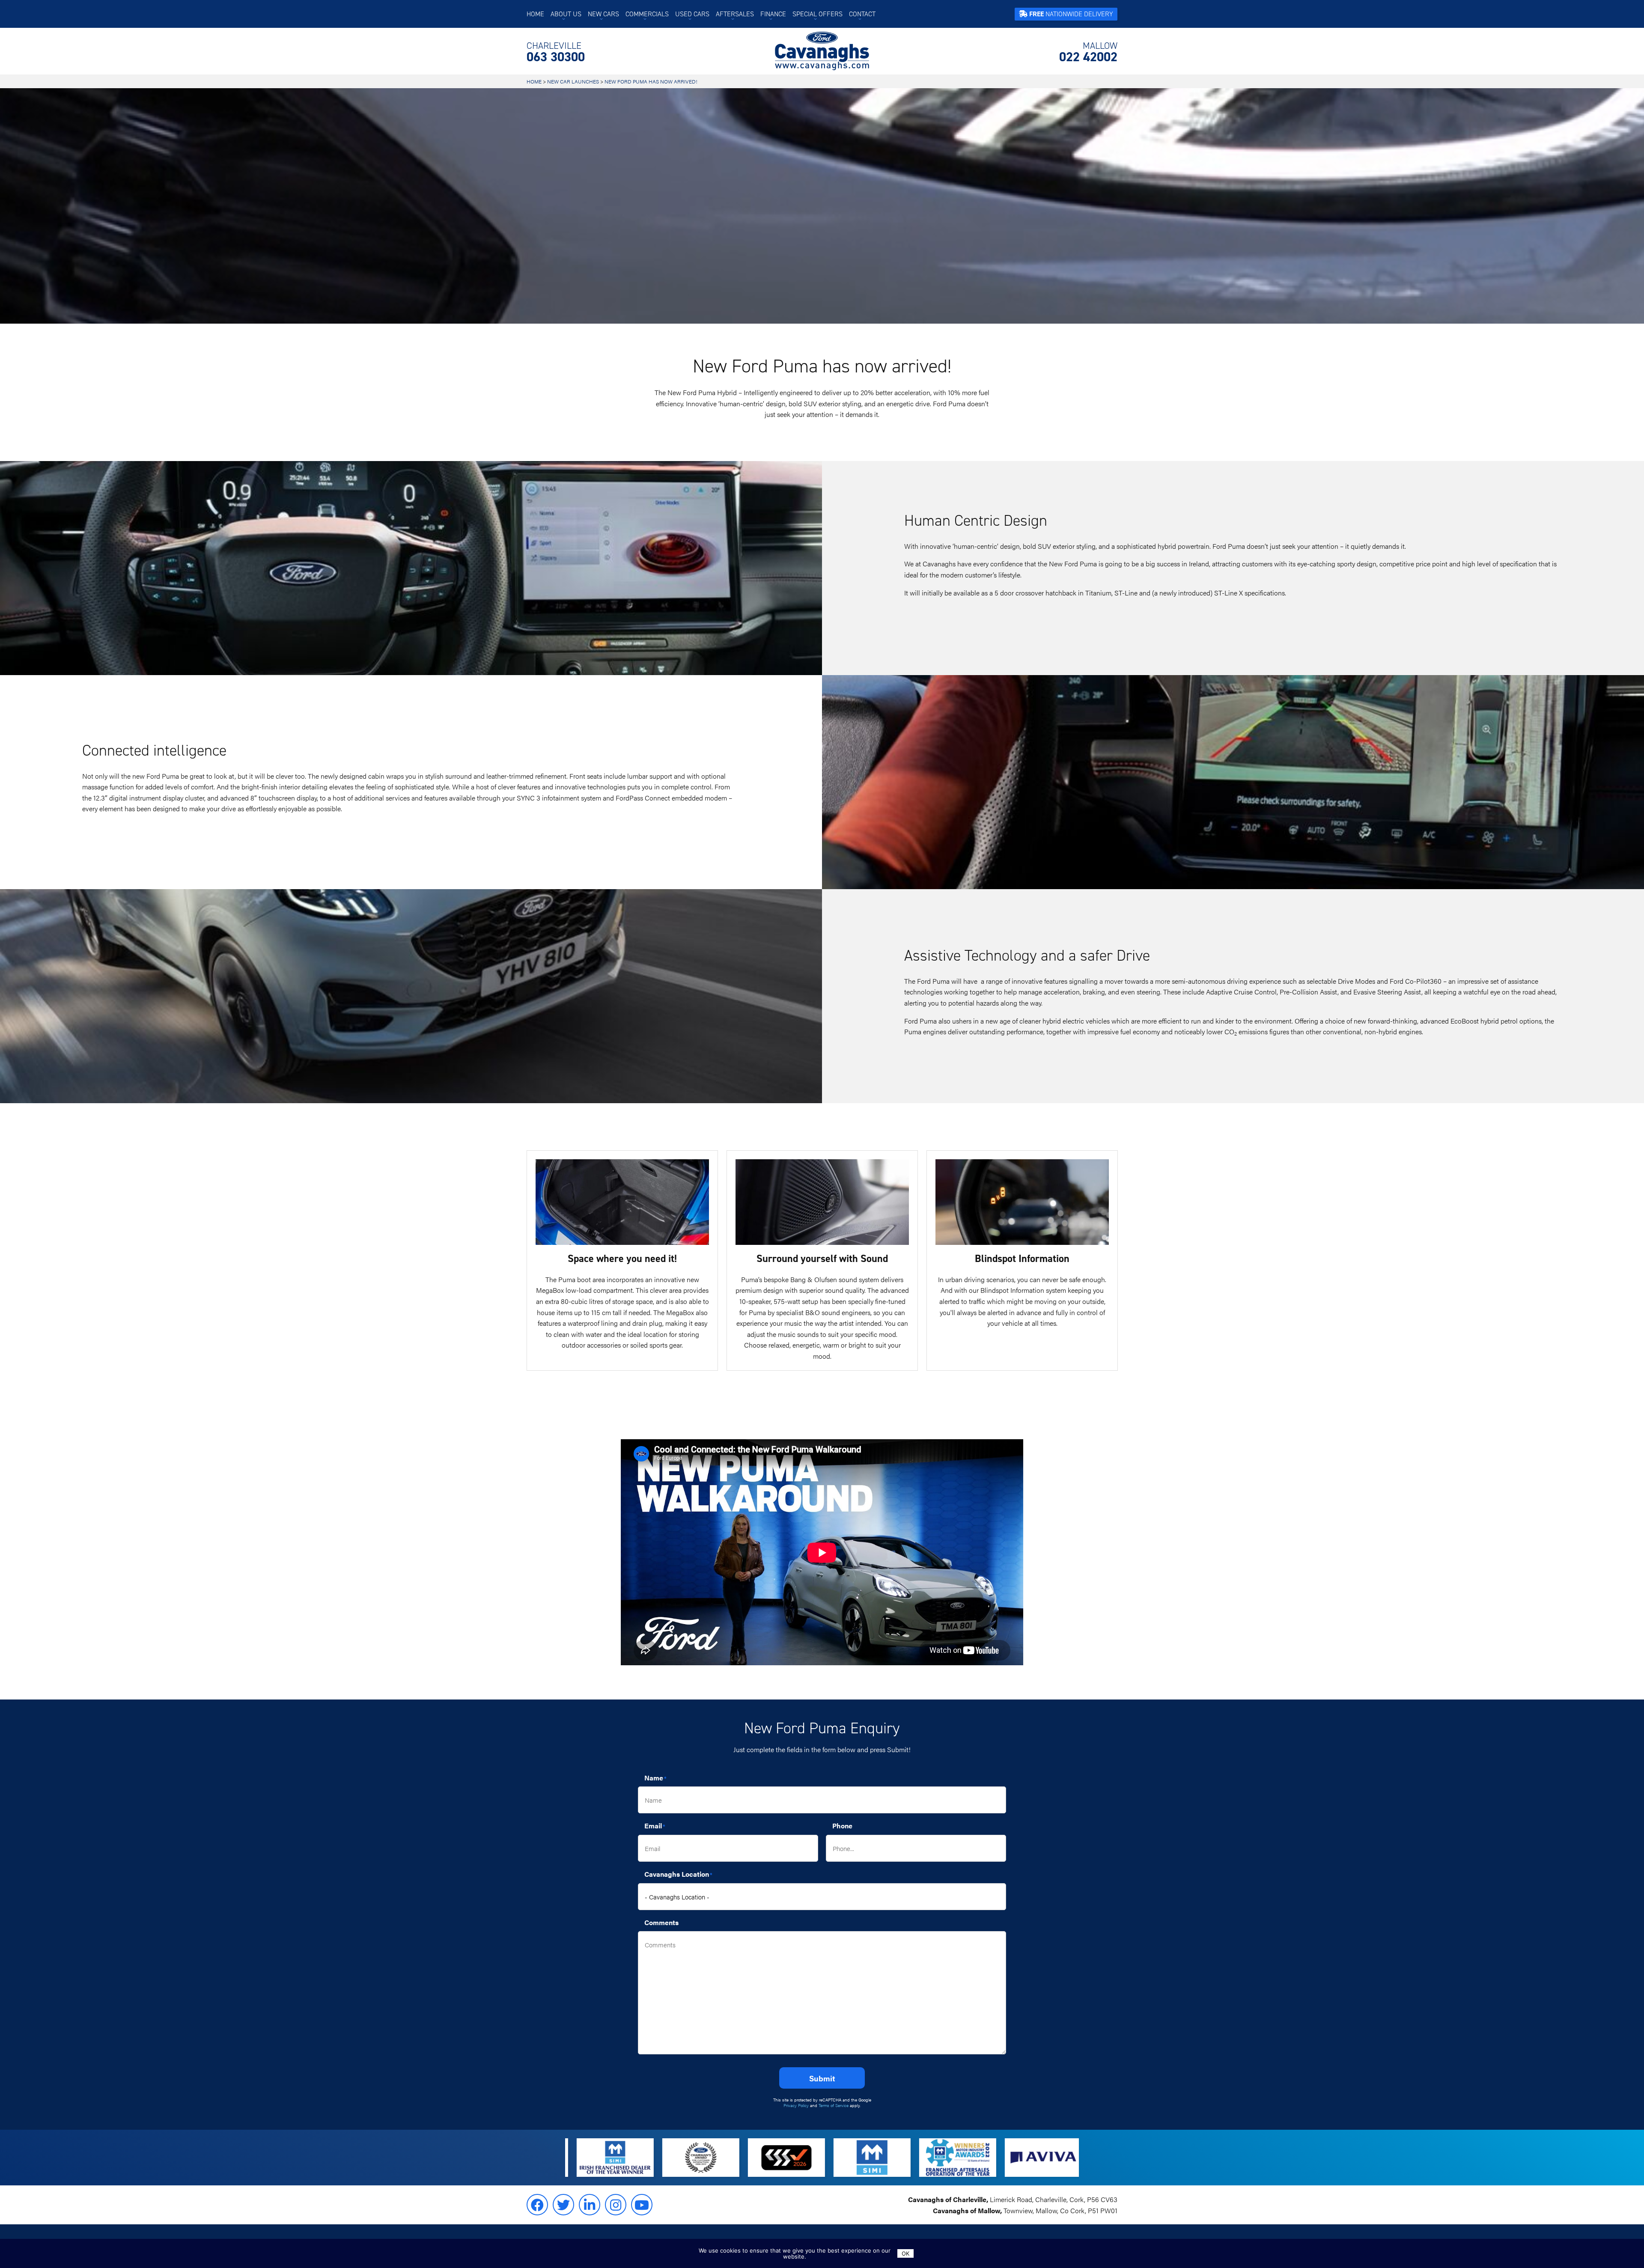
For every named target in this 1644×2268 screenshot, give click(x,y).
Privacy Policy (796, 2105)
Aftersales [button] (735, 14)
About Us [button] (566, 14)
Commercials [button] (647, 14)
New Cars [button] (603, 14)
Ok (905, 2253)
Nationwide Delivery (1071, 14)
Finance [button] (773, 14)
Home (535, 14)
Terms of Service (834, 2105)
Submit (822, 2078)
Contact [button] (862, 14)
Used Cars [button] (692, 14)
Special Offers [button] (818, 14)
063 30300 (556, 52)
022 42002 (1088, 52)
